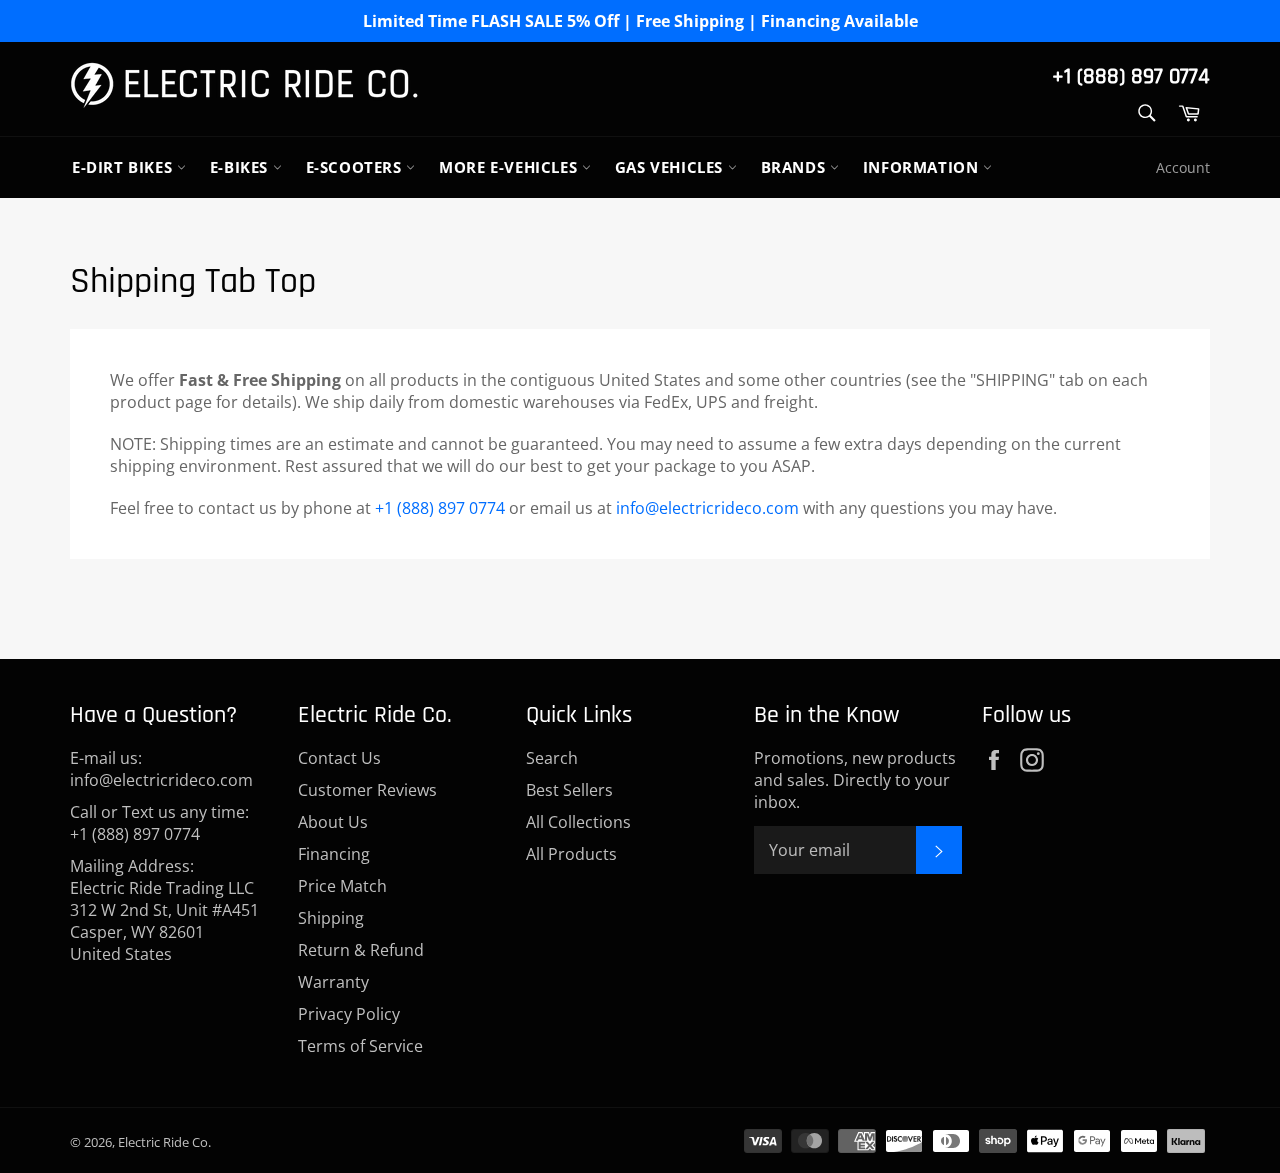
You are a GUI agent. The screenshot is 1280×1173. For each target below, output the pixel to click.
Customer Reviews (367, 790)
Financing (334, 854)
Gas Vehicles (671, 167)
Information (923, 167)
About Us (333, 822)
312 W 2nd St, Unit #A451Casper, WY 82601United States (164, 932)
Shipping (331, 918)
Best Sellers (569, 790)
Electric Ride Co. (164, 1142)
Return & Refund (361, 950)
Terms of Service (360, 1046)
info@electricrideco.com (707, 508)
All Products (571, 854)
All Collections (578, 822)
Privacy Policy (349, 1014)
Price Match (342, 886)
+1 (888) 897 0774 (1131, 77)
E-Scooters (356, 167)
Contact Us (339, 758)
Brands (795, 167)
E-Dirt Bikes (124, 167)
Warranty (333, 982)
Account (1183, 167)
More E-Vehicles (510, 167)
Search (552, 758)
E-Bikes (241, 167)
